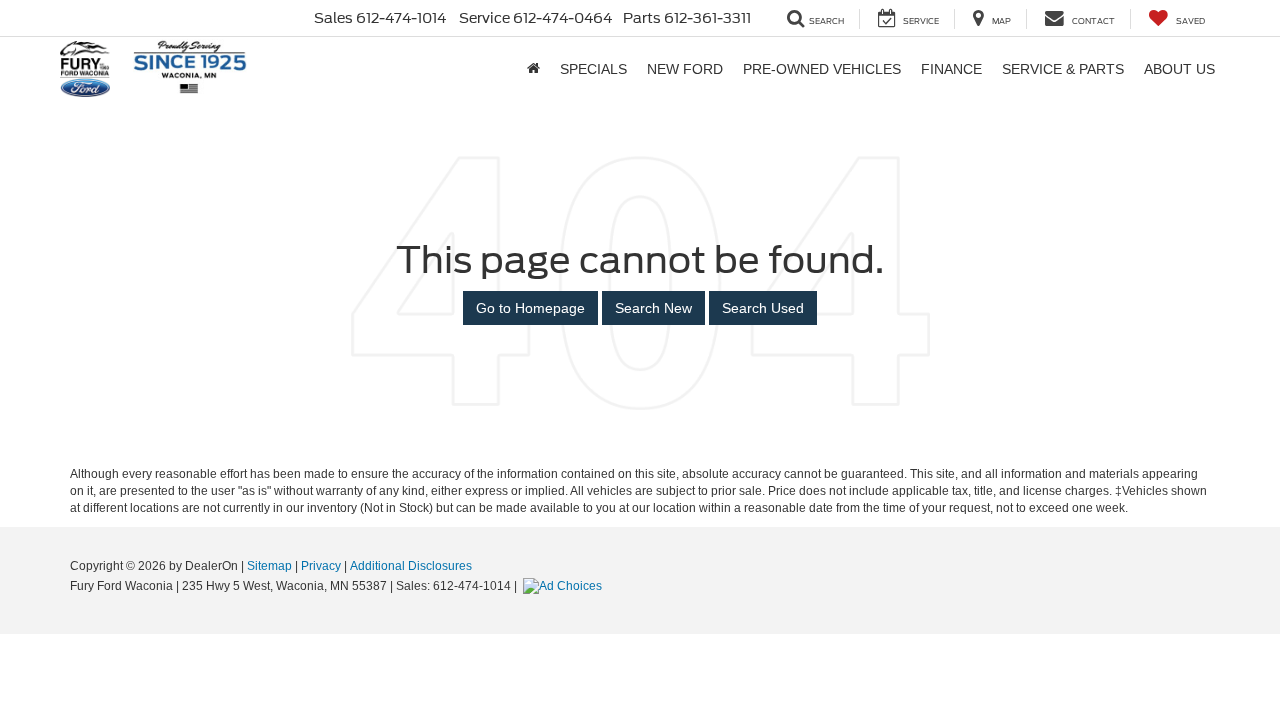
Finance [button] (951, 69)
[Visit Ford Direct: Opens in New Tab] (565, 586)
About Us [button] (1179, 69)
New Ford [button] (685, 69)
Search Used (763, 308)
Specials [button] (593, 69)
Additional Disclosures (411, 566)
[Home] (533, 69)
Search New (653, 308)
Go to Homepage (530, 308)
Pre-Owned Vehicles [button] (822, 69)
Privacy (321, 566)
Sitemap (269, 566)
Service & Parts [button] (1063, 69)
